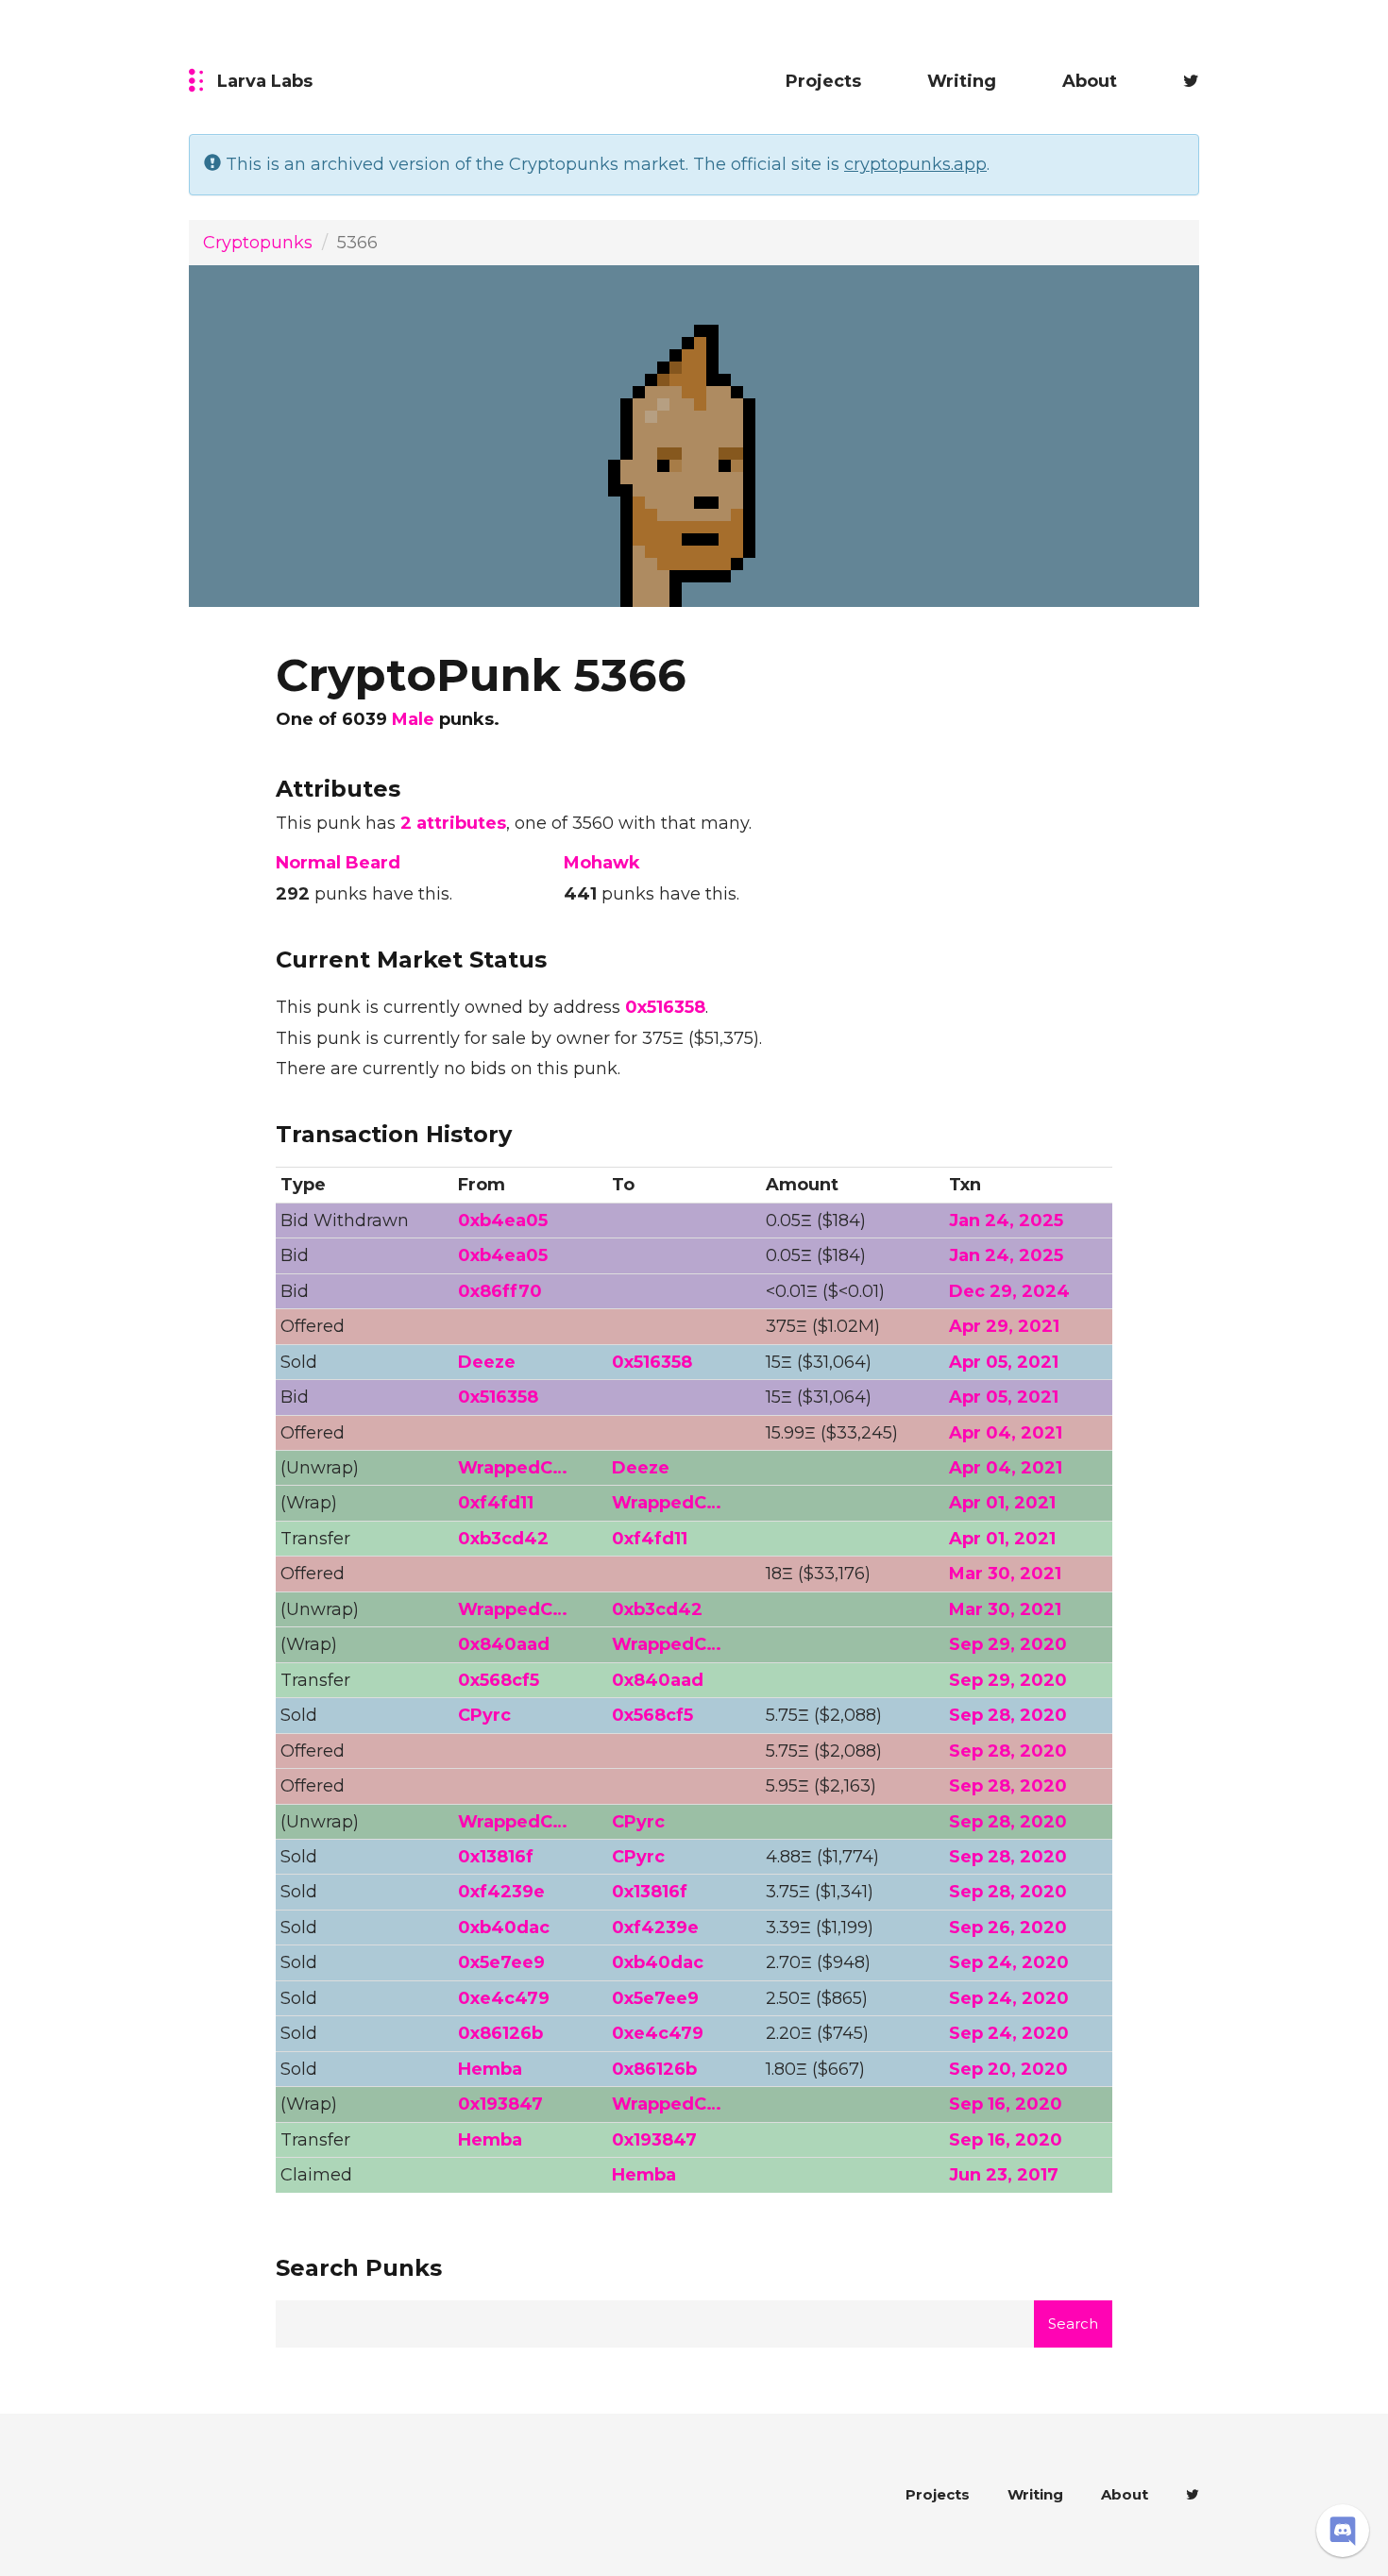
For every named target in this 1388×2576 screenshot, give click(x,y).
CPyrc (484, 1715)
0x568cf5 (499, 1680)
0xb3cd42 (503, 1539)
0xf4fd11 (496, 1503)
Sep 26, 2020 (1008, 1928)
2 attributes (453, 823)
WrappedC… (513, 1468)
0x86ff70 (500, 1291)
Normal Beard (338, 863)
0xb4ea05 (503, 1221)
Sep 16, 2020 (1006, 2104)
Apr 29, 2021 (1004, 1326)
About (1090, 81)
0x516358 (665, 1007)
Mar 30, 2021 (1005, 1574)
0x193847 (500, 2104)
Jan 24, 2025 (1006, 1221)
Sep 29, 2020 (1008, 1644)
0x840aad (504, 1644)
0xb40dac (504, 1928)
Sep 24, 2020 (1009, 1962)
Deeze (487, 1362)
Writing (962, 81)
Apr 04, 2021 (1006, 1433)
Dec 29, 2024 (1009, 1291)
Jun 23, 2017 (1004, 2175)
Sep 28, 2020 (1008, 1715)
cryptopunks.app (915, 164)
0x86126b (500, 2033)
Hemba (490, 2069)
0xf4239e (501, 1892)
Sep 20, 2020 (1008, 2069)
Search (1073, 2323)
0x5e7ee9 (501, 1962)
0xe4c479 (504, 1998)
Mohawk (602, 863)
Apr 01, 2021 (1002, 1503)
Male (413, 719)
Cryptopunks (258, 243)
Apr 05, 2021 (1004, 1362)
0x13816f (496, 1857)
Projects (823, 81)
